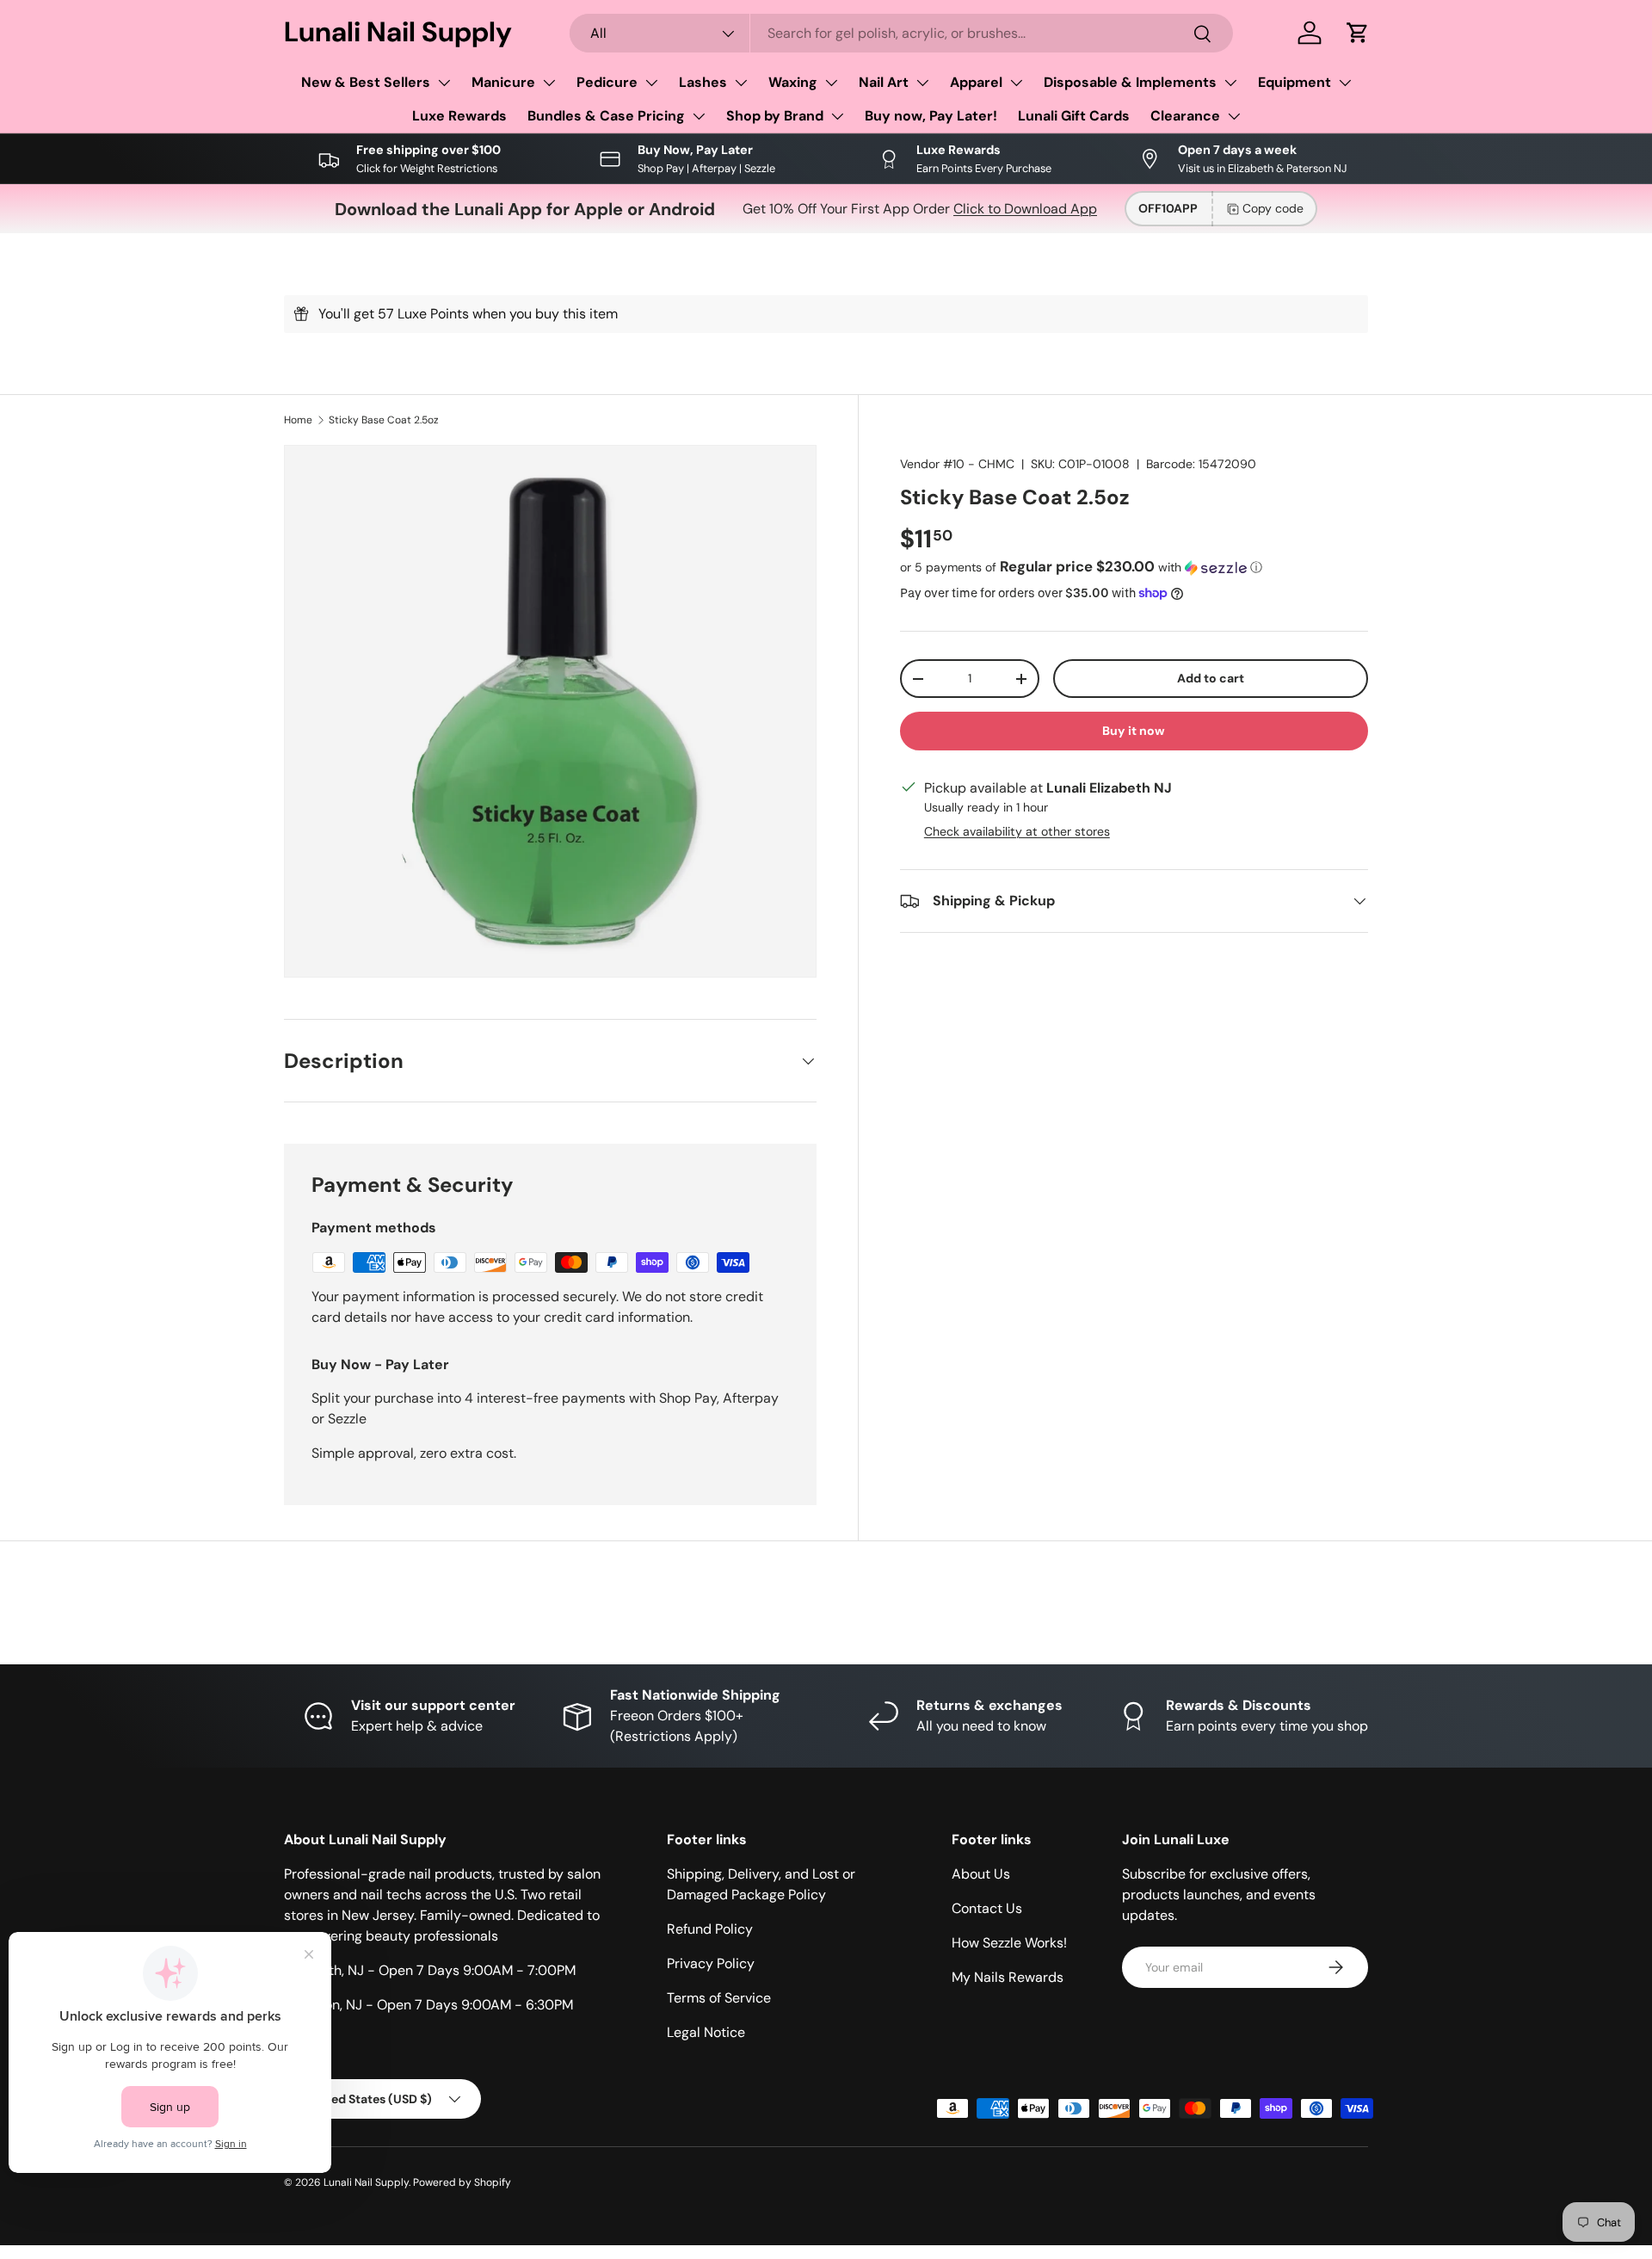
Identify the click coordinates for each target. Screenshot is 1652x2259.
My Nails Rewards (1008, 1977)
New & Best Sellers (366, 82)
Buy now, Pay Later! (931, 116)
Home (298, 420)
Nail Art (884, 82)
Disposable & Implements (1130, 82)
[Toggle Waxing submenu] (831, 83)
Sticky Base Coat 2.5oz (384, 420)
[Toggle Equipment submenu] (1345, 83)
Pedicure (607, 82)
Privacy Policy (711, 1963)
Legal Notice (706, 2032)
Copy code (1273, 208)
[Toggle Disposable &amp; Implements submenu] (1230, 83)
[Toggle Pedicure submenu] (651, 83)
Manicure (503, 82)
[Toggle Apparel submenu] (1016, 83)
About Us (981, 1874)
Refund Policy (710, 1929)
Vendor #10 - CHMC (957, 464)
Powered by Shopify (462, 2182)
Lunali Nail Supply (366, 2182)
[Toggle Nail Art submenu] (922, 83)
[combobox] (902, 33)
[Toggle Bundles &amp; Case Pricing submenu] (699, 116)
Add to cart (1211, 678)
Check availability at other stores (1017, 831)
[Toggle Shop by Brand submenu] (837, 116)
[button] (1358, 33)
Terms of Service (719, 1998)
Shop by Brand (775, 116)
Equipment (1294, 82)
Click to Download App (1025, 209)
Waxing (793, 82)
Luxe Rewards (459, 116)
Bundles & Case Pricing (606, 116)
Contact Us (987, 1908)
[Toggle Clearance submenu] (1234, 116)
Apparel (976, 82)
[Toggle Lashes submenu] (741, 83)
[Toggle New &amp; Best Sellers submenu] (444, 83)
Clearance (1185, 116)
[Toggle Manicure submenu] (549, 83)
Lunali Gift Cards (1074, 116)
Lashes (703, 82)
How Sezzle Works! (1009, 1943)
